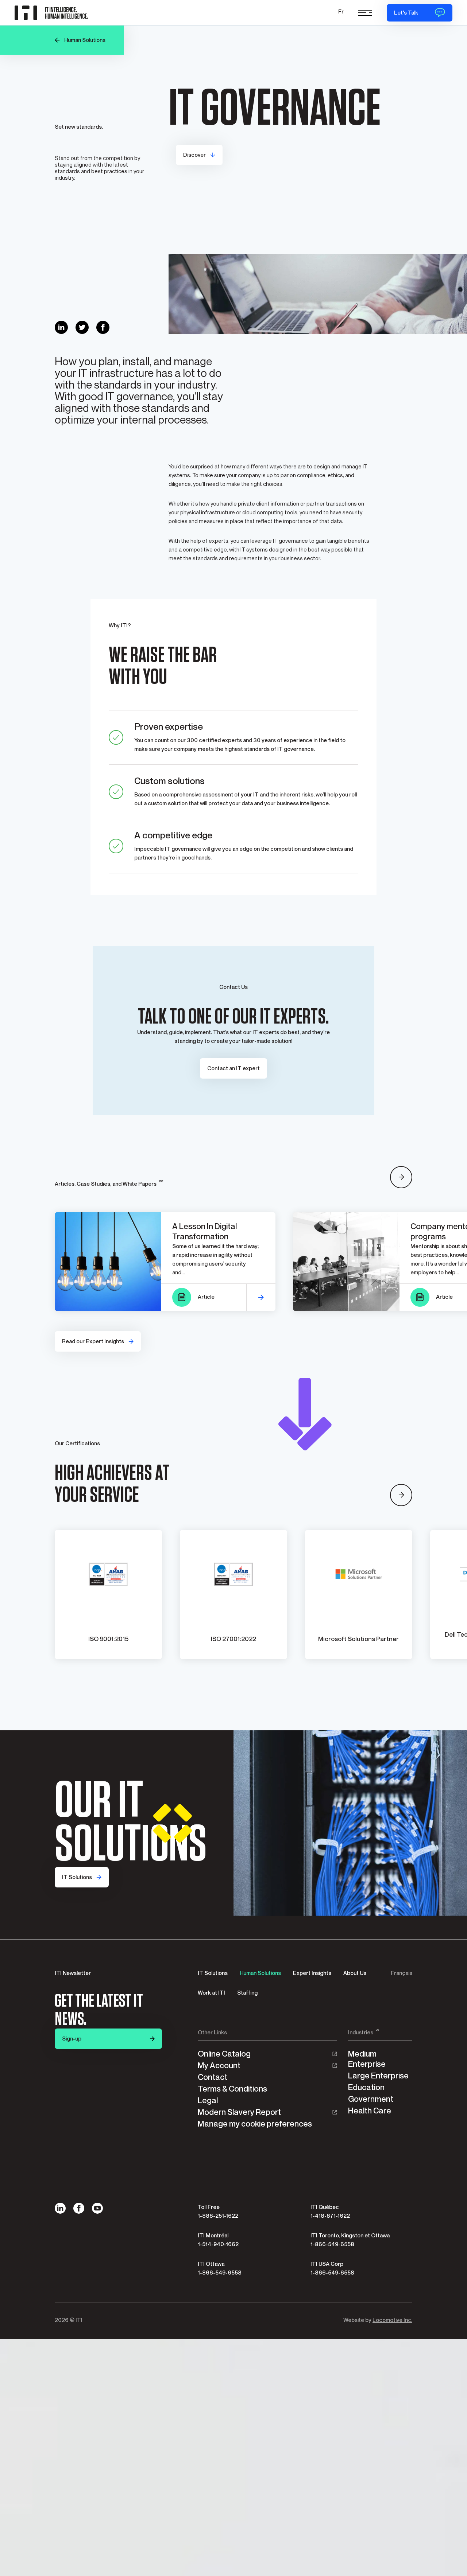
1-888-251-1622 (218, 2216)
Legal (208, 2100)
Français (402, 1973)
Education (366, 2087)
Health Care (370, 2111)
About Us (355, 1973)
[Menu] (365, 13)
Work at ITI (211, 1993)
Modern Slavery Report (239, 2112)
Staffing (247, 1993)
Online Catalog (224, 2054)
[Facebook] (79, 2208)
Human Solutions (260, 1973)
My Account (219, 2066)
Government (371, 2099)
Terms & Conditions (232, 2089)
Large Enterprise (378, 2076)
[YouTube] (97, 2208)
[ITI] (53, 13)
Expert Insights (312, 1973)
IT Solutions (213, 1973)
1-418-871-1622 (330, 2216)
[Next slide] (401, 1177)
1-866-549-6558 (332, 2244)
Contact (213, 2077)
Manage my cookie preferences (255, 2124)
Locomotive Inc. (392, 2320)
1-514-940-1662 (218, 2244)
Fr (341, 12)
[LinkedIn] (60, 2208)
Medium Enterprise (367, 2059)
